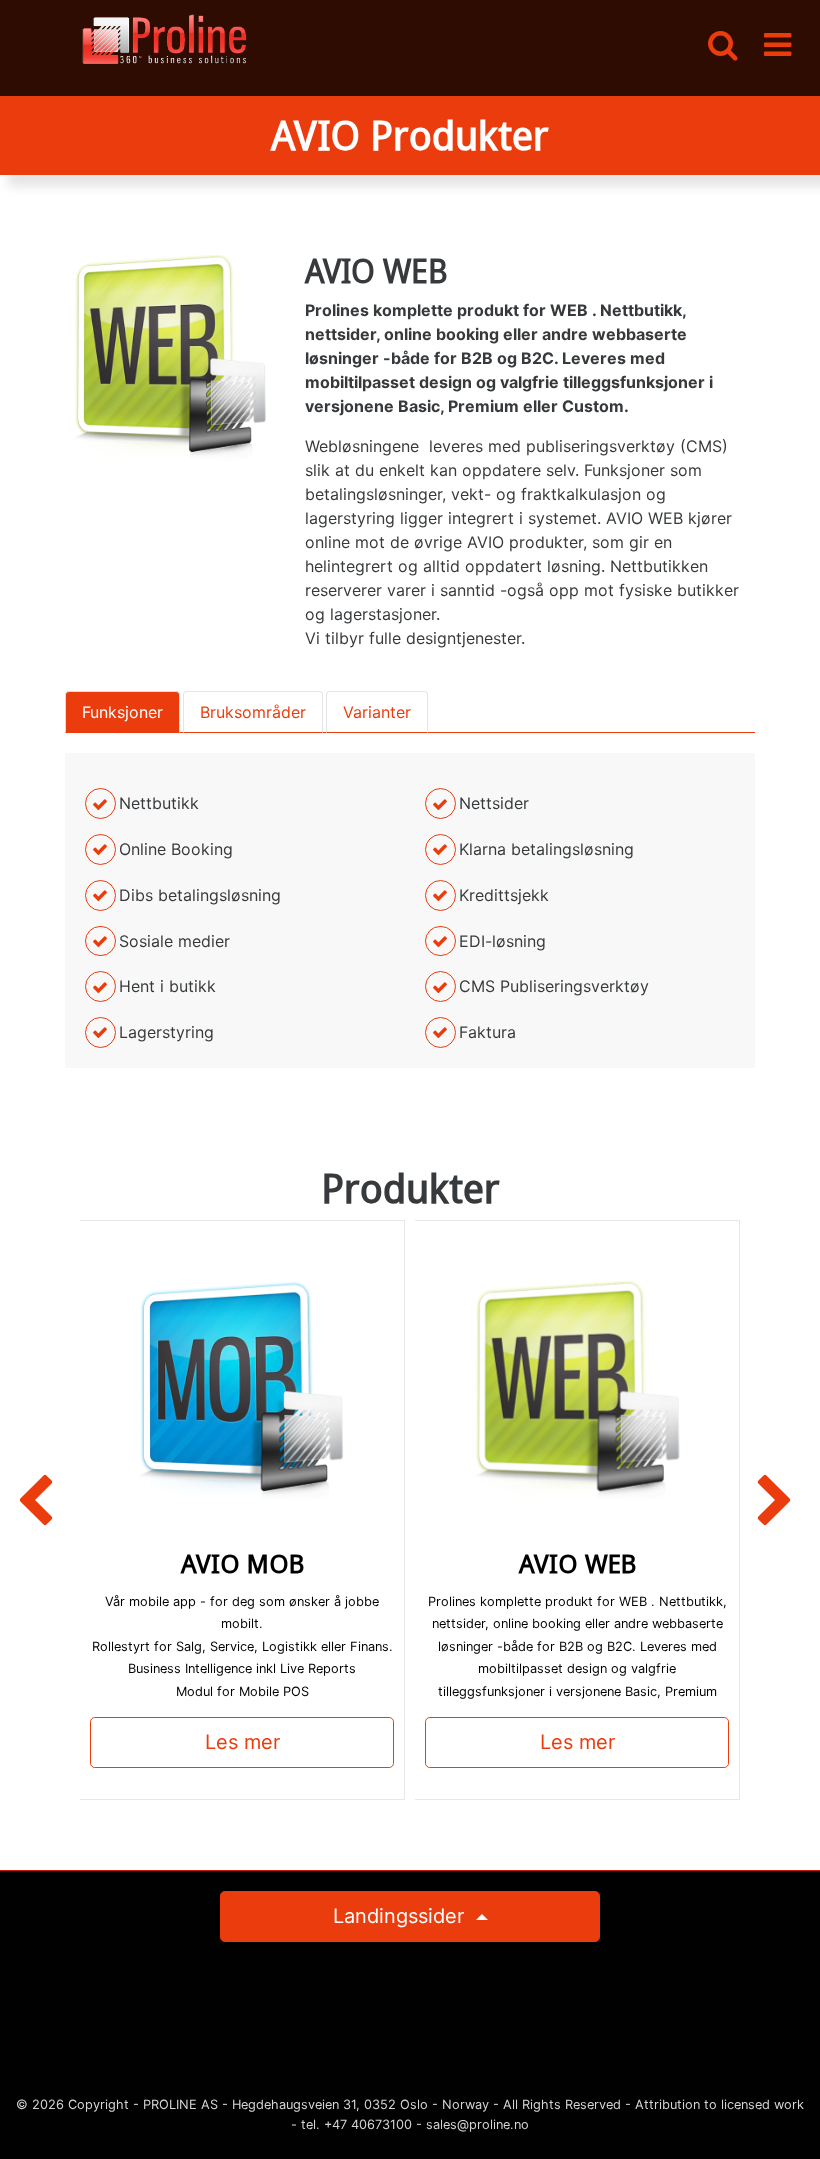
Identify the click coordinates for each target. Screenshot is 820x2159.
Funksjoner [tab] (122, 712)
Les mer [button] (242, 1742)
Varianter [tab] (377, 712)
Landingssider (401, 1916)
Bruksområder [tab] (253, 712)
